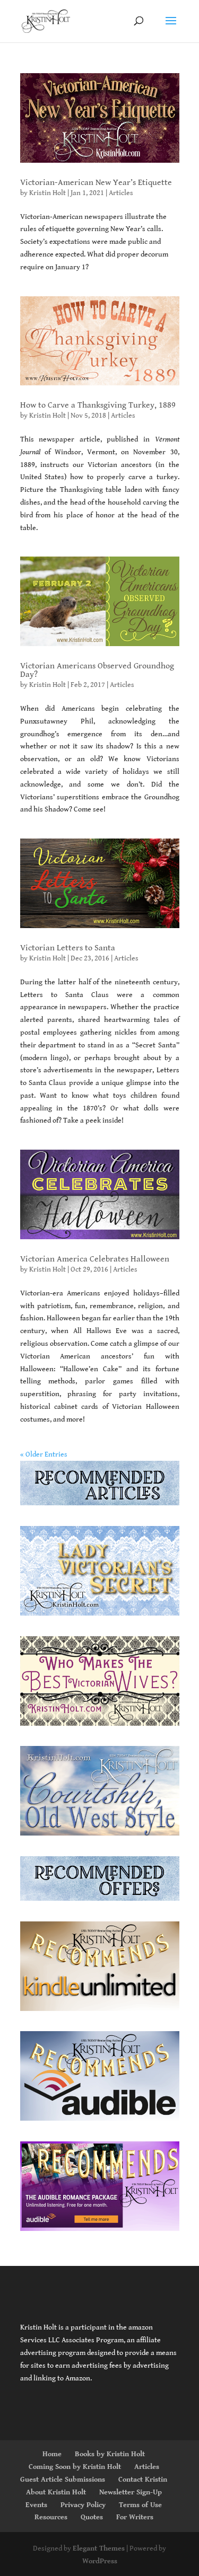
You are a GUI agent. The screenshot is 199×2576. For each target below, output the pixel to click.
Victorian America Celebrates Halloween (95, 1259)
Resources (51, 2517)
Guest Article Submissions (63, 2480)
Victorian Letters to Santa (68, 948)
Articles (121, 193)
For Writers (135, 2517)
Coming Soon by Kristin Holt (75, 2467)
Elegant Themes (99, 2548)
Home (52, 2454)
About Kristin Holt (56, 2492)
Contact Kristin (143, 2480)
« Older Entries (44, 1454)
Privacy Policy (83, 2505)
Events (36, 2505)
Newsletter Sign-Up (131, 2492)
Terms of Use (140, 2505)
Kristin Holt (47, 193)
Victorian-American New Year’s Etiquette (96, 183)
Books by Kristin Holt (110, 2454)
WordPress (100, 2561)
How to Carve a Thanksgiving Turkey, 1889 (98, 405)
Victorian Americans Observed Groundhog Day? (97, 670)
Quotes (92, 2517)
